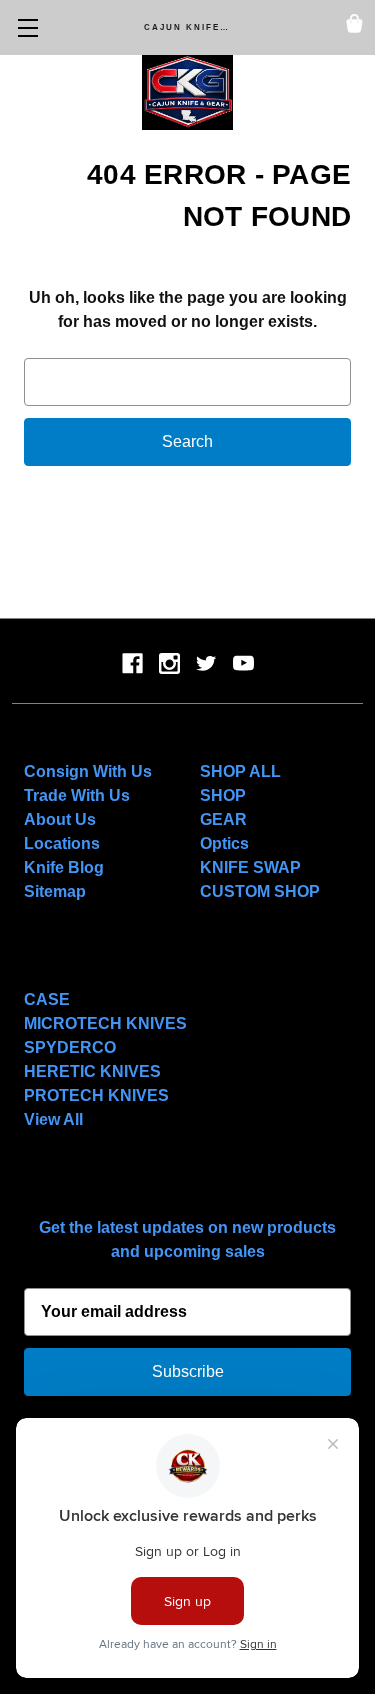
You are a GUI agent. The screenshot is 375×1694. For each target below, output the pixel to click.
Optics (224, 843)
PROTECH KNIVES (96, 1095)
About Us (60, 819)
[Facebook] (132, 663)
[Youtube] (243, 663)
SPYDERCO (70, 1047)
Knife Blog (64, 867)
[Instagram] (169, 663)
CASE (47, 999)
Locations (62, 843)
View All (53, 1119)
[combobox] (187, 382)
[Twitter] (206, 663)
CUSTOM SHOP (260, 891)
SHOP (223, 795)
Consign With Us (88, 771)
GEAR (223, 819)
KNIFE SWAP (250, 867)
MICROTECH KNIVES (105, 1023)
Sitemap (55, 891)
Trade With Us (77, 795)
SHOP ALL (240, 771)
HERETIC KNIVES (92, 1071)
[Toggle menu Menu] (27, 27)
